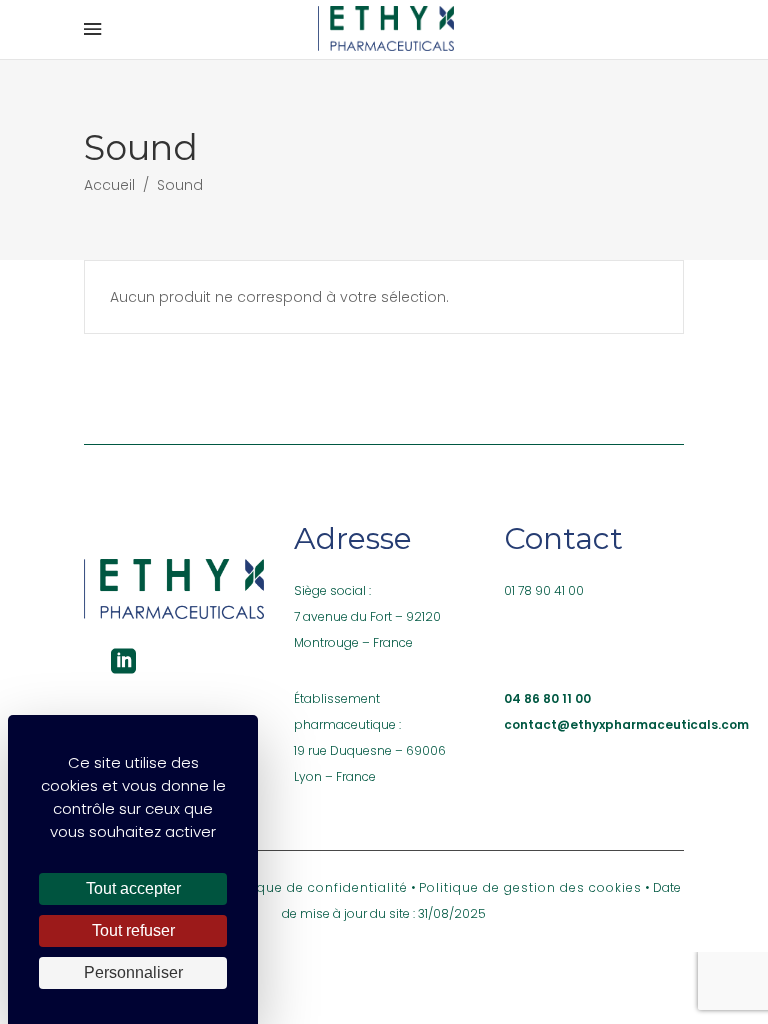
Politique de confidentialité (315, 887)
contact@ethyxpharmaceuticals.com (626, 724)
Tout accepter (133, 888)
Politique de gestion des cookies (530, 887)
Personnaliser (133, 972)
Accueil (109, 185)
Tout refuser (133, 930)
